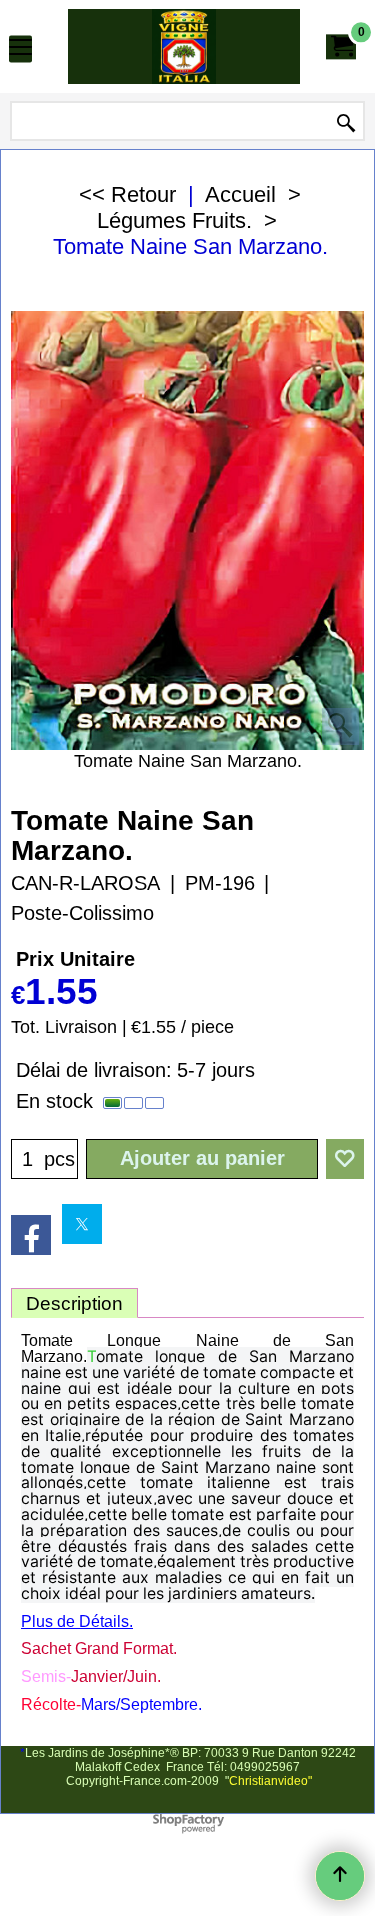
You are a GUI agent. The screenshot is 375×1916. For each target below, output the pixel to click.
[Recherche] (346, 123)
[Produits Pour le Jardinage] (184, 46)
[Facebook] (31, 1235)
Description (74, 1303)
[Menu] (20, 48)
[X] (82, 1224)
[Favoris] (345, 1159)
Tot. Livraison (64, 1027)
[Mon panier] (341, 46)
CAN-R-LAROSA (85, 883)
